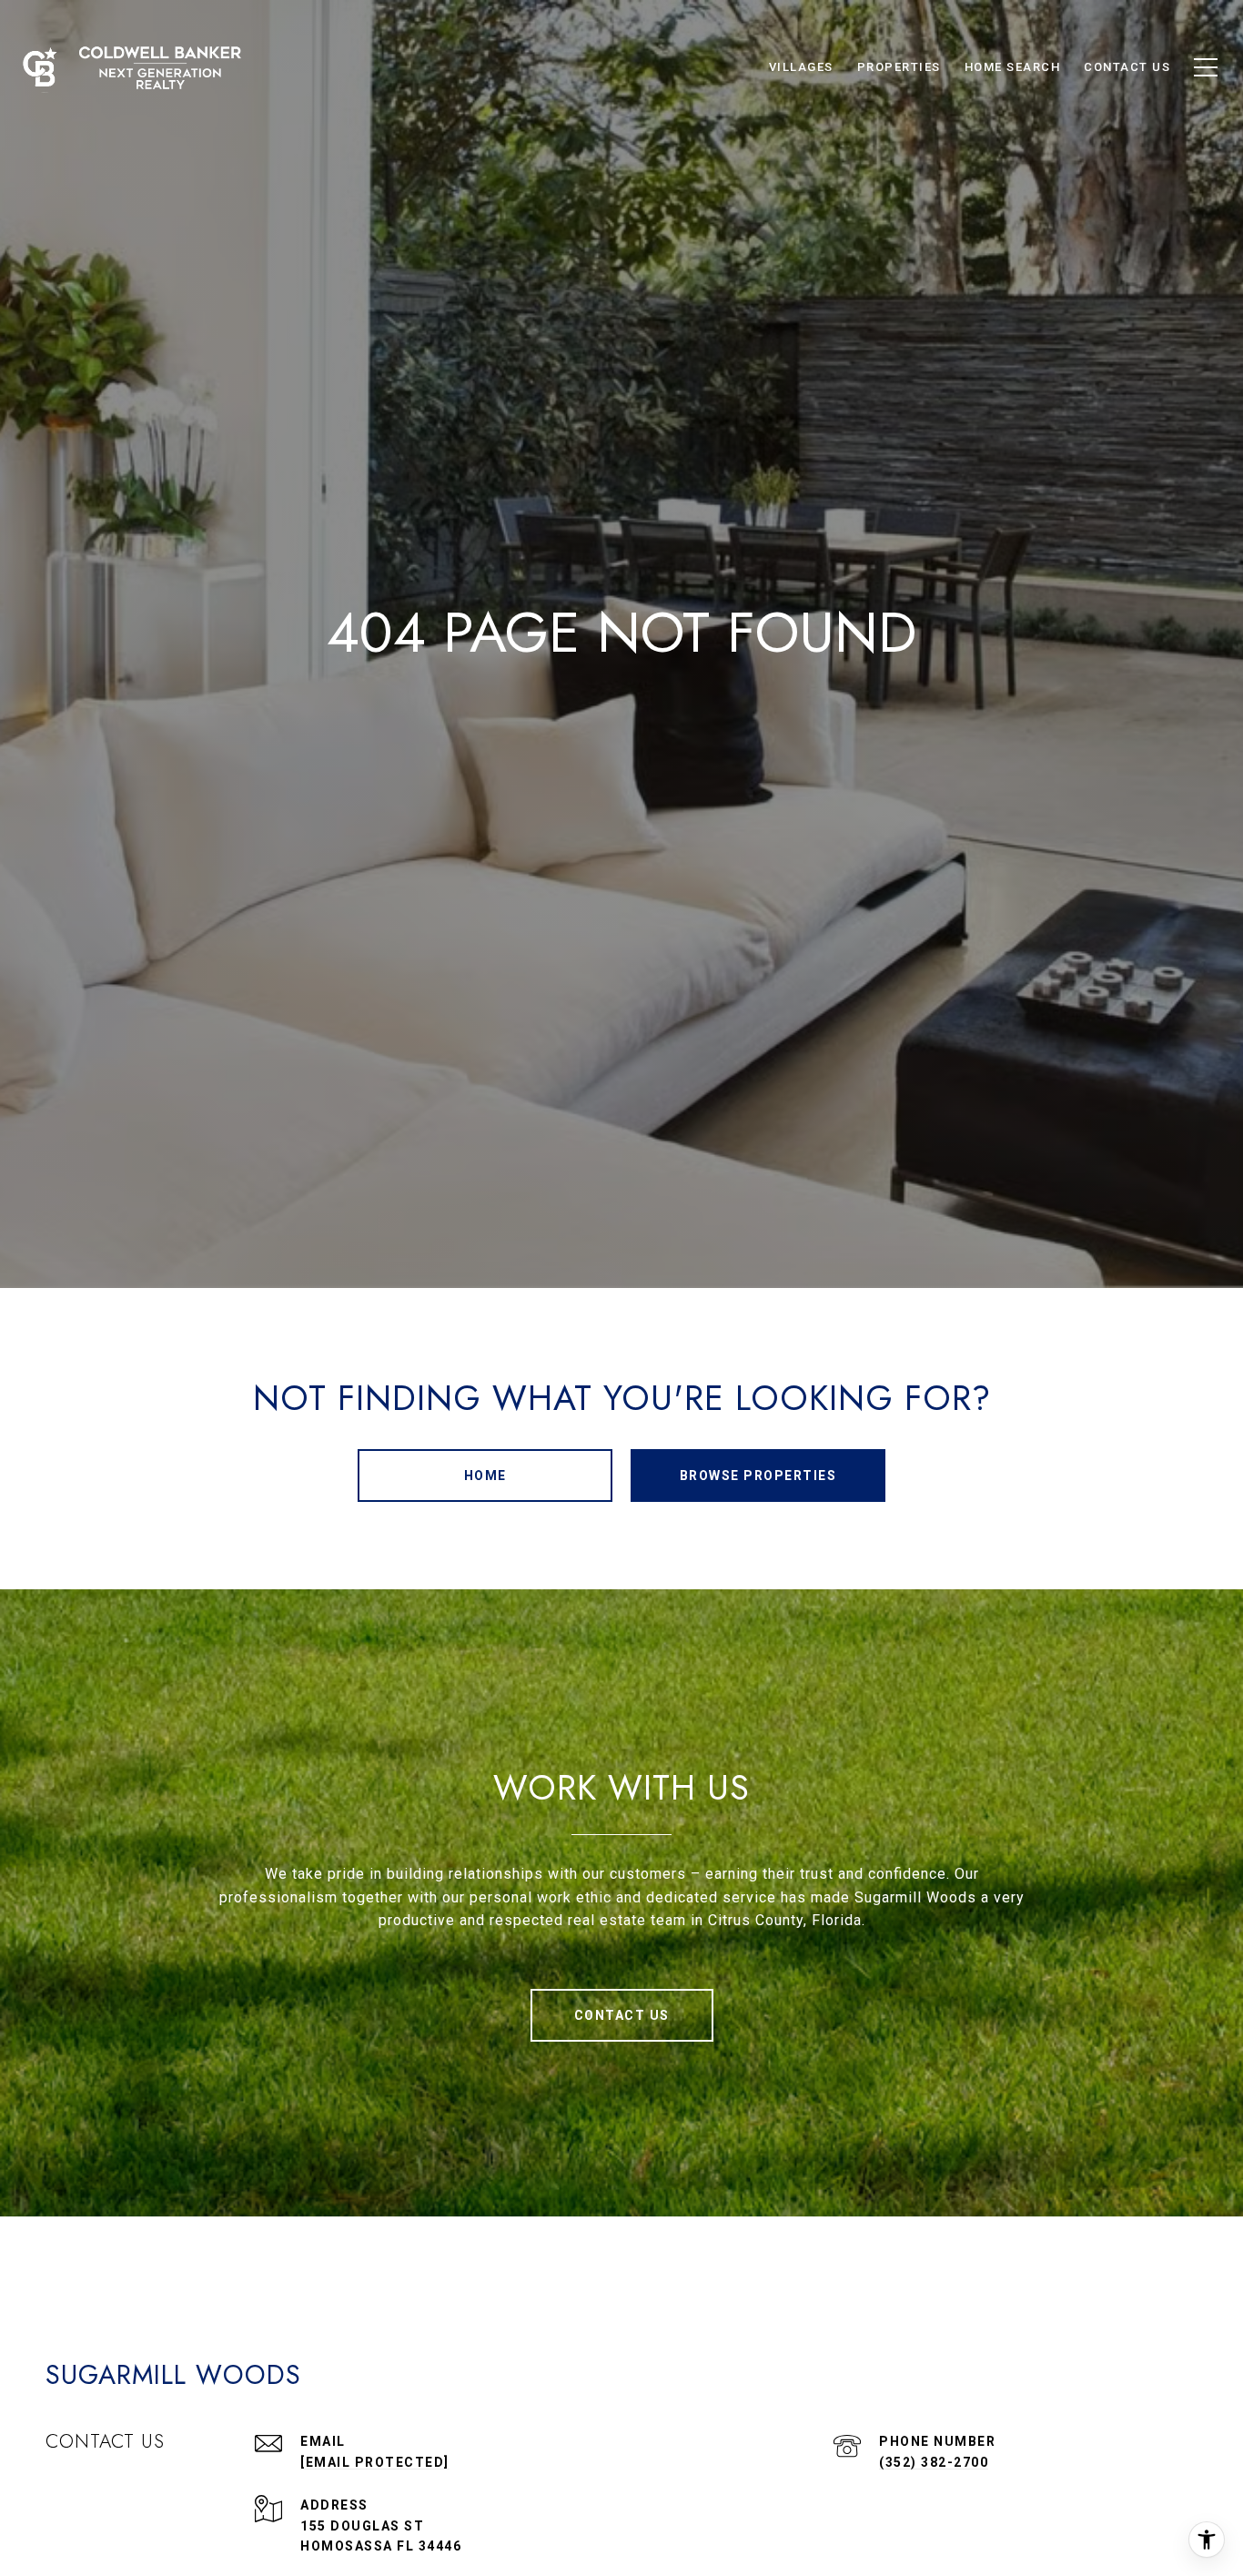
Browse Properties (758, 1476)
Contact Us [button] (622, 2015)
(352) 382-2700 (934, 2462)
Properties (899, 67)
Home (485, 1476)
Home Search (1013, 67)
